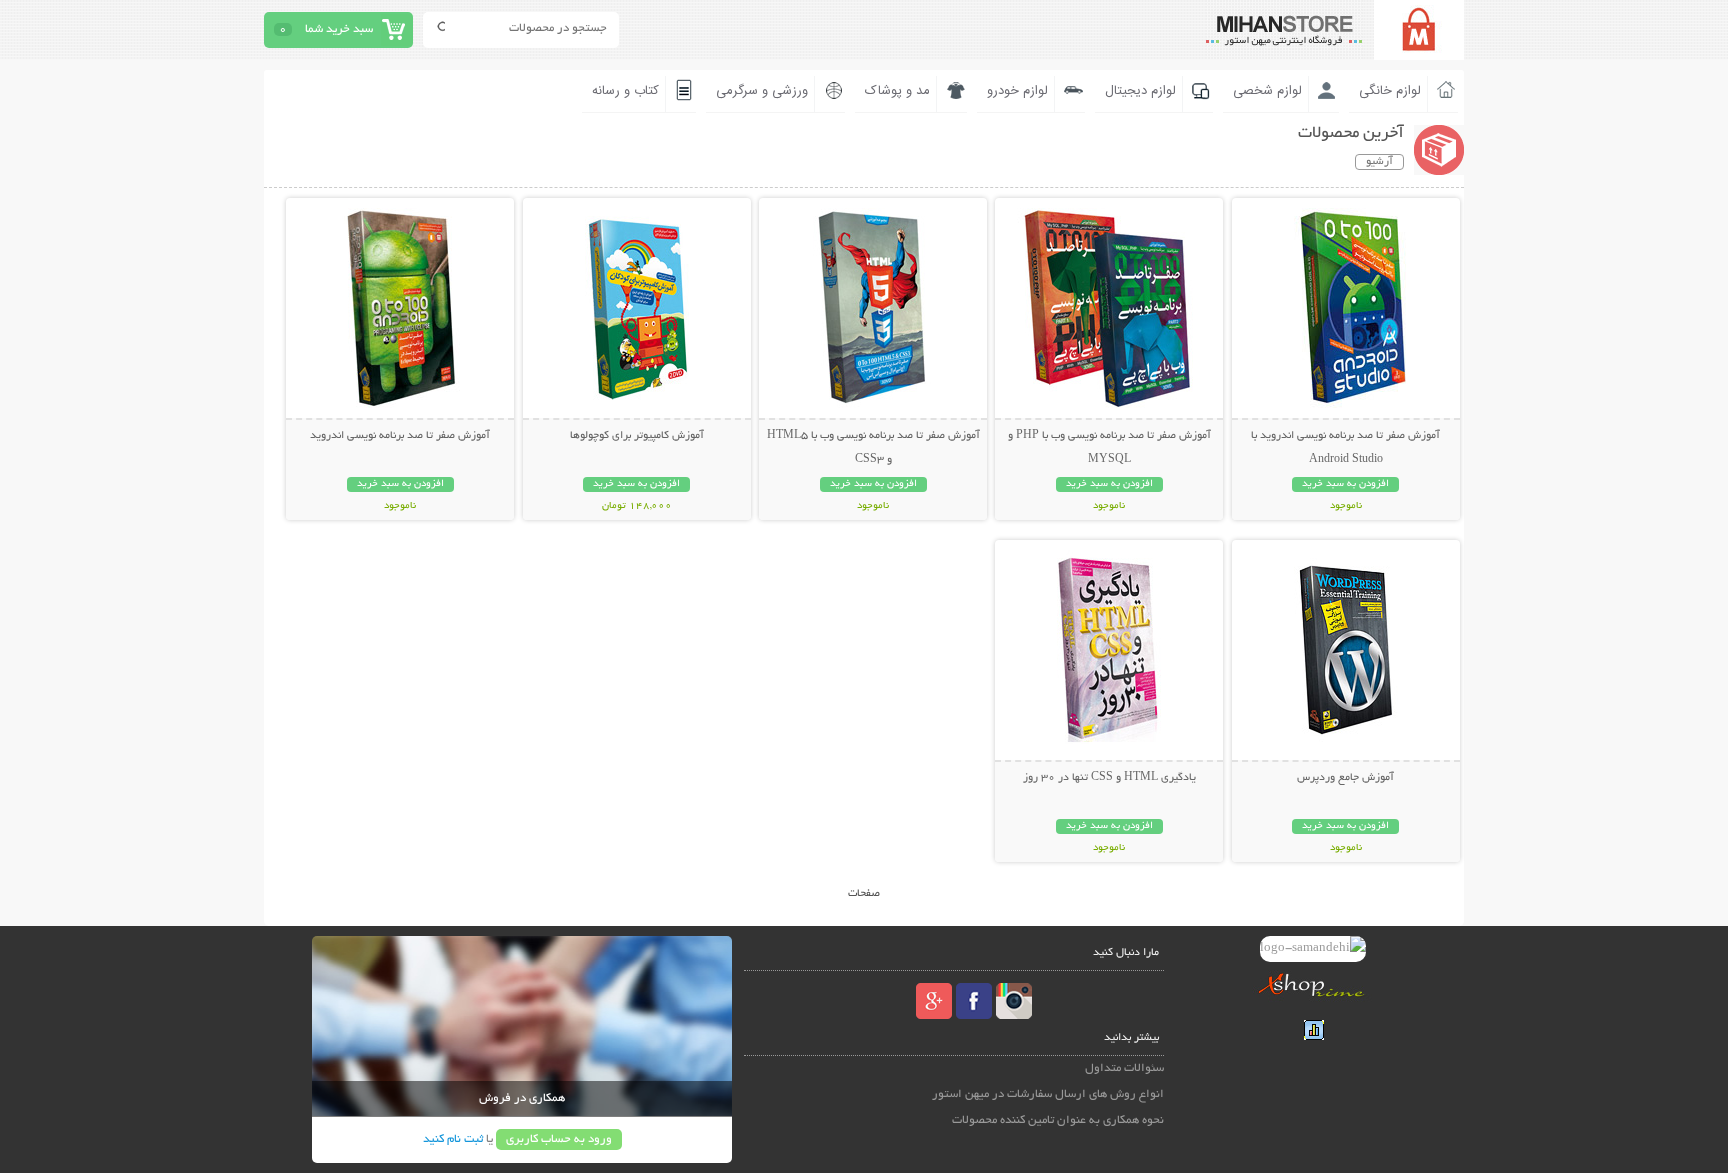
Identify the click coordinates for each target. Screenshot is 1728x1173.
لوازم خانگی (1390, 91)
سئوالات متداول (1124, 1068)
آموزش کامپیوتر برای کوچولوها (637, 436)
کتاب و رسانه (625, 91)
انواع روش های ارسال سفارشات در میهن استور (1048, 1094)
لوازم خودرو (1017, 91)
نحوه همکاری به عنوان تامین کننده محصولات (1058, 1120)
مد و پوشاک (897, 91)
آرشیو (1379, 162)
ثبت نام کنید (453, 1139)
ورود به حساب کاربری (559, 1139)
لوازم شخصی (1267, 91)
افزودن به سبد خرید (1345, 484)
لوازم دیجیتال (1140, 91)
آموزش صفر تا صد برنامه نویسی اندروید (400, 436)
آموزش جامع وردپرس (1345, 778)
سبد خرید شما (339, 29)
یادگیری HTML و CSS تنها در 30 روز (1109, 778)
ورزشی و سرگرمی (762, 91)
